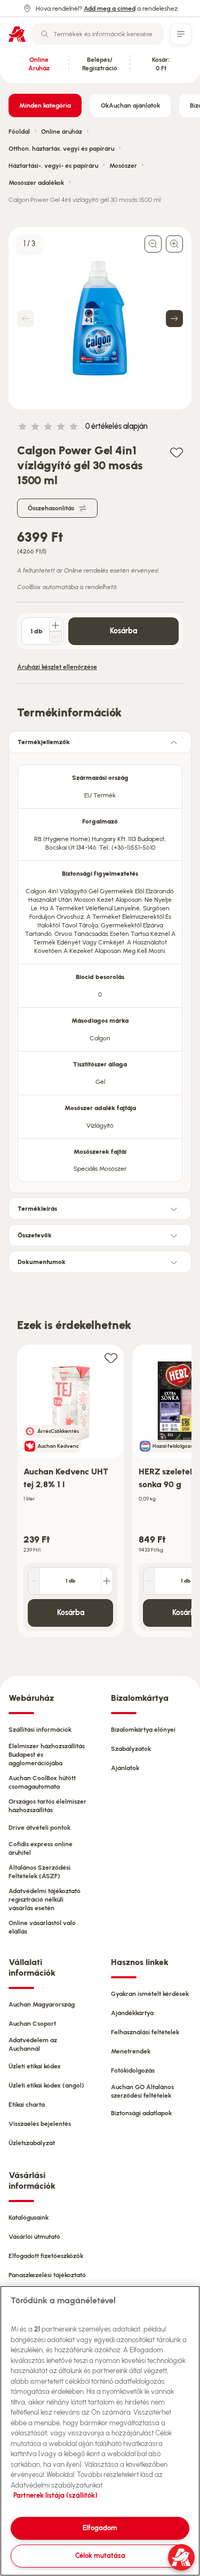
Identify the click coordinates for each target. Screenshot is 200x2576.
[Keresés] (45, 34)
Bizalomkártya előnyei (143, 1730)
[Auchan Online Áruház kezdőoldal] (17, 34)
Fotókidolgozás (133, 2070)
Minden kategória (45, 105)
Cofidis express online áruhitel (41, 1848)
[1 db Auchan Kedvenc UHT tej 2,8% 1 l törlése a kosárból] (34, 1581)
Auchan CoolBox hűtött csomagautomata (42, 1782)
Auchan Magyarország (42, 2004)
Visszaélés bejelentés (40, 2124)
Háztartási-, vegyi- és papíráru (53, 166)
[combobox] (98, 34)
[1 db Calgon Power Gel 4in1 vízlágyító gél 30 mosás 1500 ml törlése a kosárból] (55, 637)
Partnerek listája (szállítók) (55, 2495)
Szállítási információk (40, 1730)
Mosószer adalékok (36, 183)
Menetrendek (131, 2051)
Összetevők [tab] (35, 1235)
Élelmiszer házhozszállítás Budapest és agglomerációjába (47, 1755)
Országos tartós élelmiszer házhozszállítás (47, 1806)
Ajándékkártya (132, 2013)
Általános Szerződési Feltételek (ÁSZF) (39, 1872)
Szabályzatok (131, 1749)
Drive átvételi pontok (39, 1828)
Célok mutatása (100, 2555)
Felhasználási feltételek (145, 2032)
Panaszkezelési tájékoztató (47, 2275)
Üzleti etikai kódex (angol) (46, 2085)
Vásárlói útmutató (34, 2237)
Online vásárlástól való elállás (42, 1927)
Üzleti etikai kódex (35, 2066)
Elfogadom (100, 2528)
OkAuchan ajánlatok (130, 105)
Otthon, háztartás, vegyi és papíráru (61, 149)
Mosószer (123, 166)
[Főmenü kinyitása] (181, 34)
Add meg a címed (110, 9)
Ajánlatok (125, 1768)
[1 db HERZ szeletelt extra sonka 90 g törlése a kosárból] (149, 1581)
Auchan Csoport (32, 2024)
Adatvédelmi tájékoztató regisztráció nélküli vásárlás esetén (45, 1900)
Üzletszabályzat (32, 2143)
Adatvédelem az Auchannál (33, 2044)
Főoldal (19, 132)
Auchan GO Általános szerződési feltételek (142, 2091)
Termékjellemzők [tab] (44, 742)
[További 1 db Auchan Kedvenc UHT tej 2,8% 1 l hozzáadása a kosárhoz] (107, 1581)
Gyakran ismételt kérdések (150, 1994)
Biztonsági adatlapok (141, 2113)
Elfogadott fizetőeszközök (46, 2256)
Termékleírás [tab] (37, 1209)
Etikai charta (27, 2105)
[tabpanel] (100, 970)
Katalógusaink (29, 2218)
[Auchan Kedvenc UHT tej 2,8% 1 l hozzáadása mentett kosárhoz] (111, 1358)
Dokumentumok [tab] (42, 1262)
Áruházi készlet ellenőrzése (57, 667)
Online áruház (62, 132)
